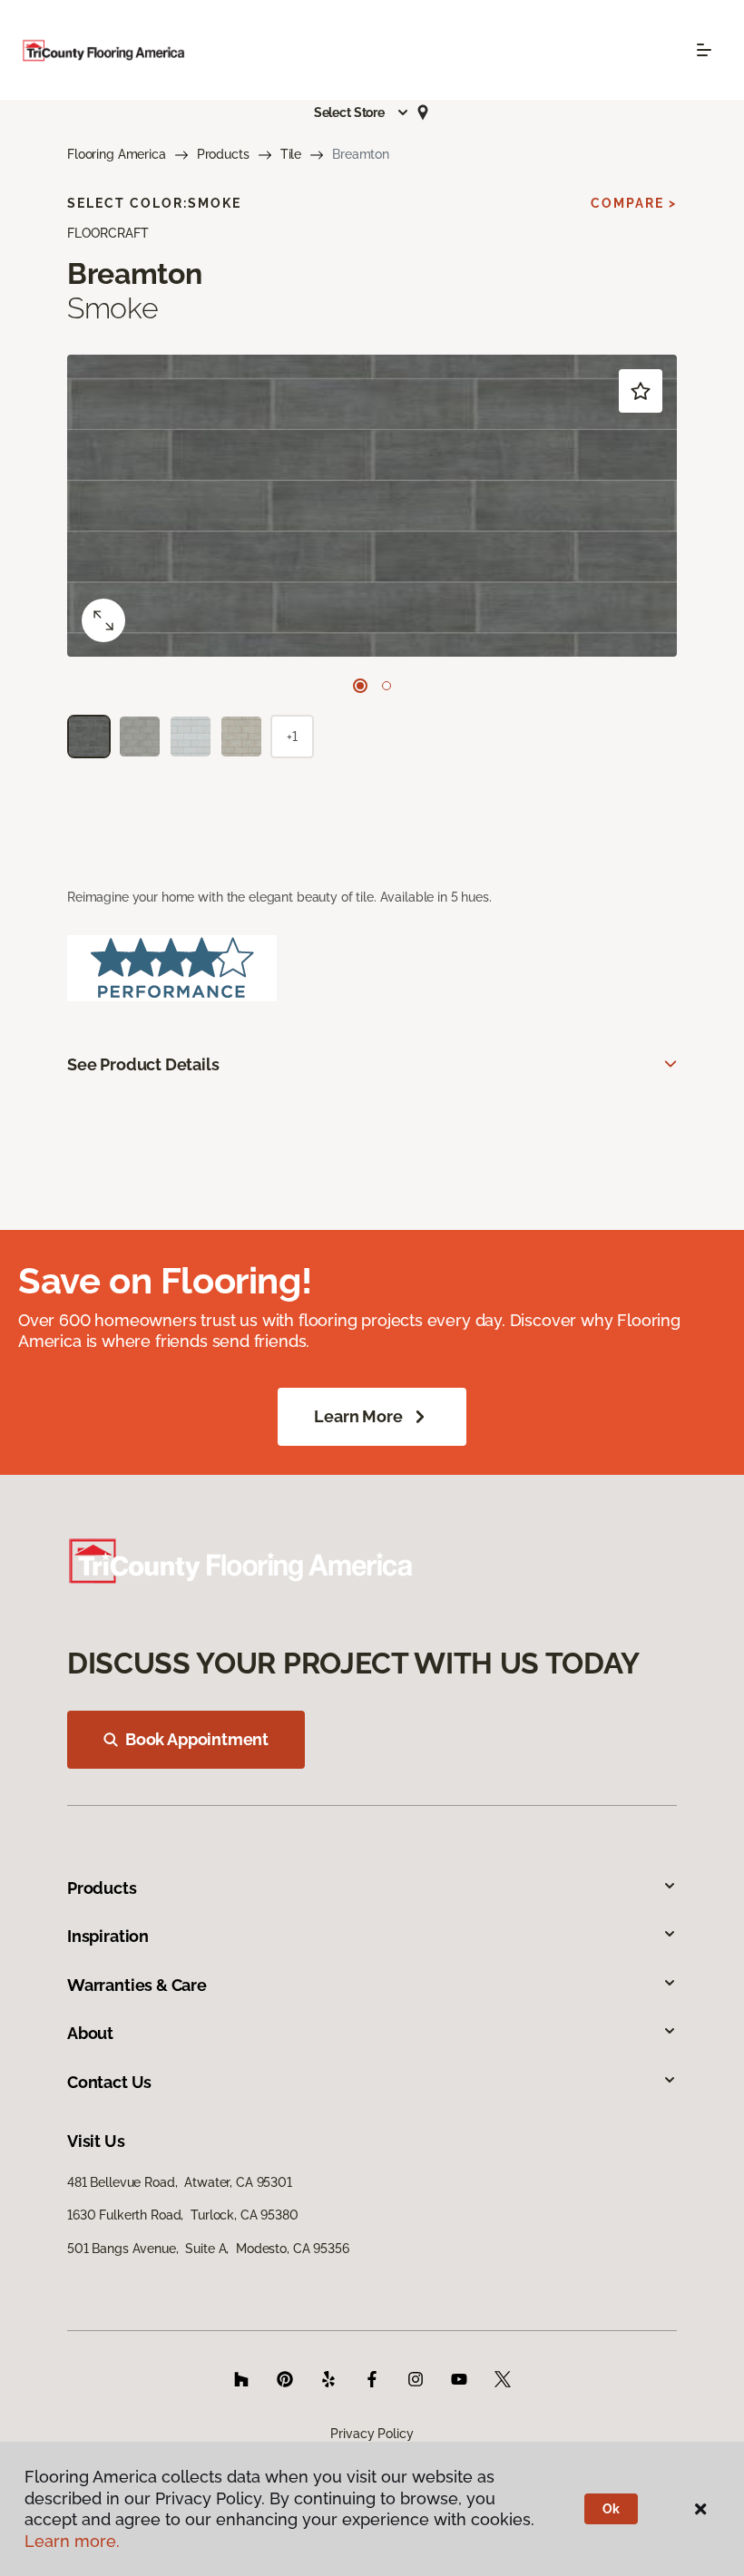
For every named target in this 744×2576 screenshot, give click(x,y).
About (90, 2033)
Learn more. (72, 2541)
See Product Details (143, 1064)
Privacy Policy (372, 2434)
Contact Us (109, 2082)
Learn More (358, 1416)
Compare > (634, 203)
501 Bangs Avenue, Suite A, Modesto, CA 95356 (208, 2249)
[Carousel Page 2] (387, 686)
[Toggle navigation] (704, 50)
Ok (611, 2509)
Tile (291, 154)
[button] (362, 112)
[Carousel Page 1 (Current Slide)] (360, 686)
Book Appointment (197, 1739)
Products (223, 154)
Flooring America (117, 154)
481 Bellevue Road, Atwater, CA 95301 (180, 2182)
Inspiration (108, 1936)
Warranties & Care (137, 1985)
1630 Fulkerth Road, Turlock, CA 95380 (183, 2215)
